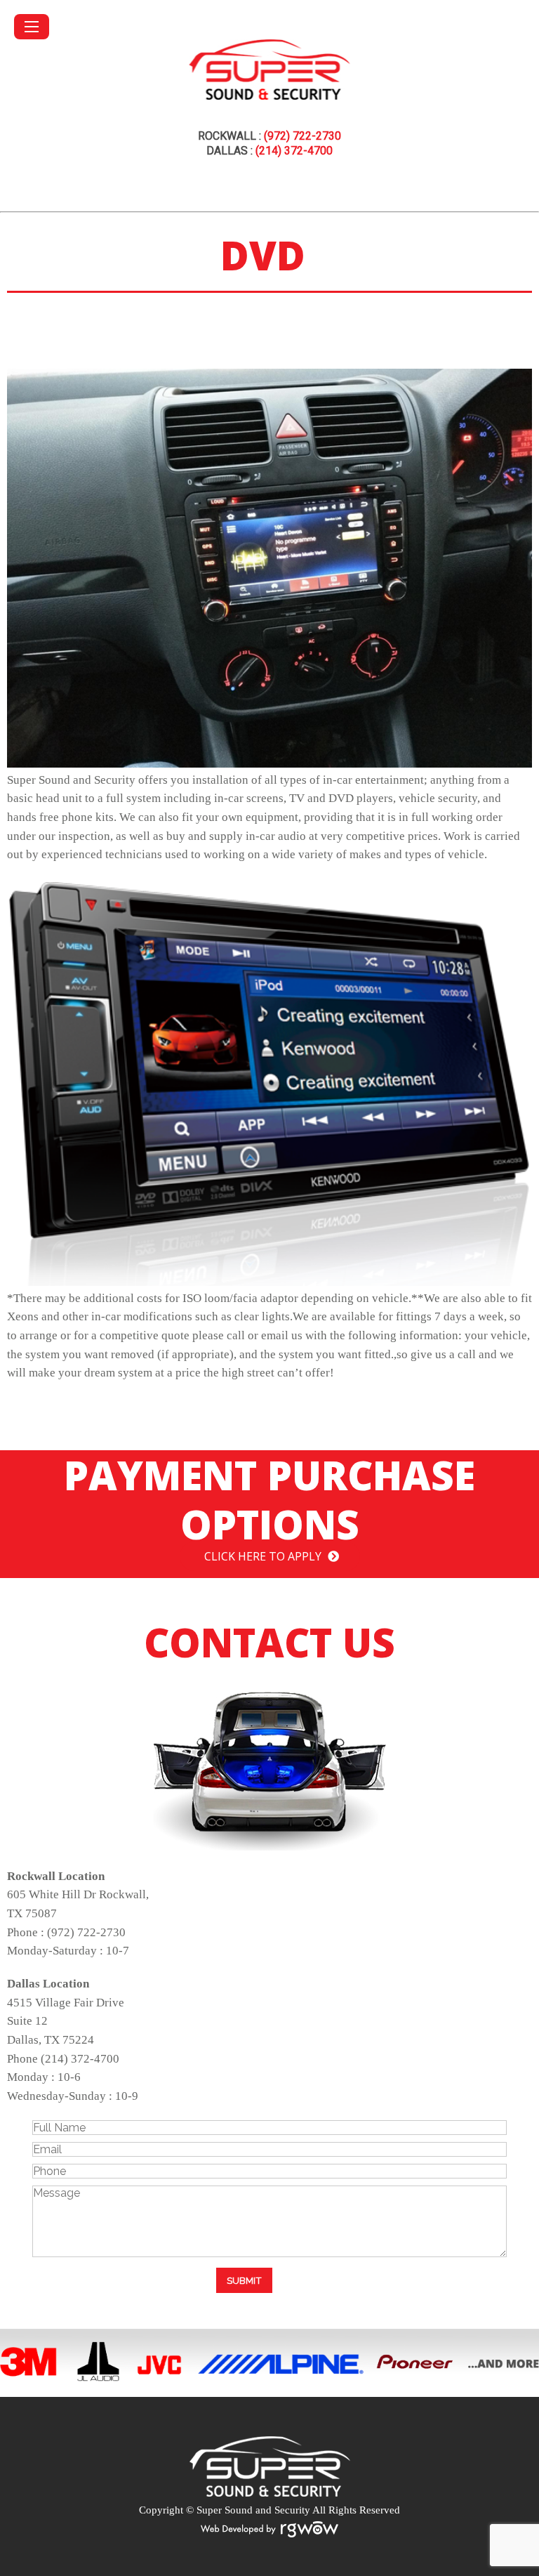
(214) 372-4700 (294, 151)
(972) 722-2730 (302, 136)
